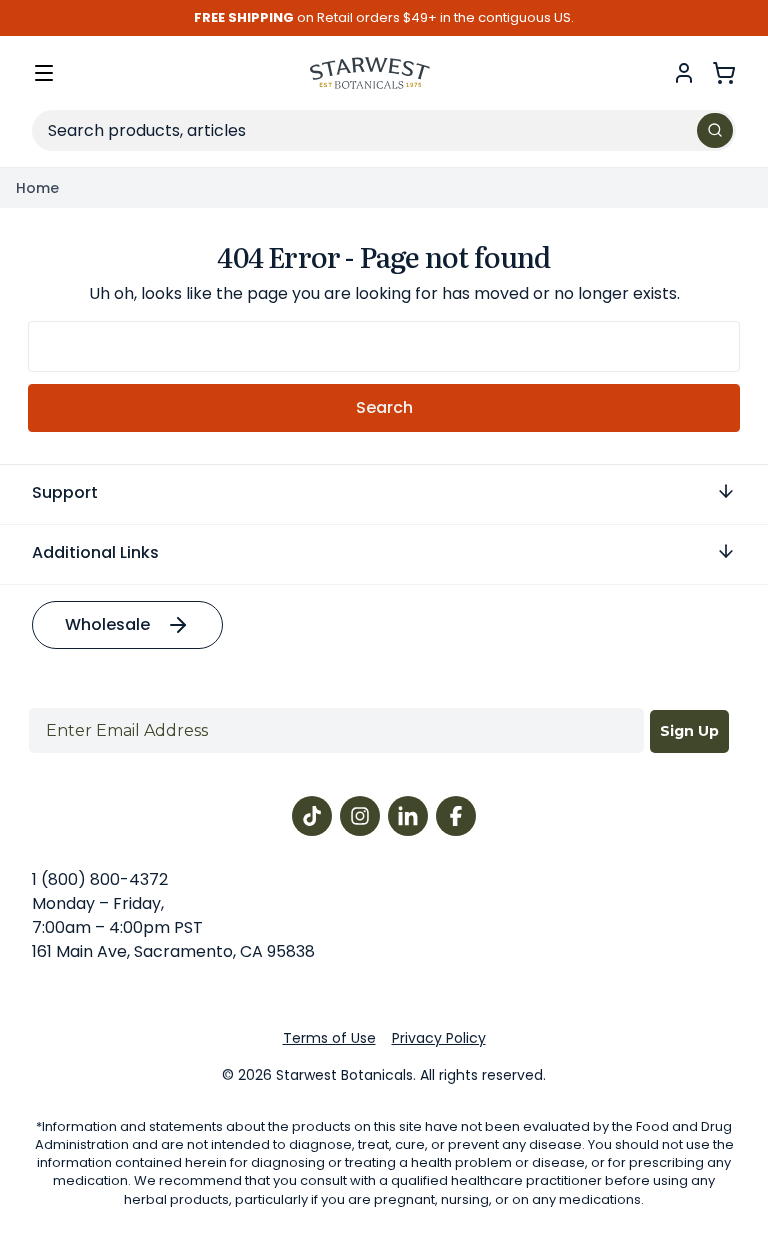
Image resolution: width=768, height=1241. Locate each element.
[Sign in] (684, 73)
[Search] (715, 130)
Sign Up (689, 731)
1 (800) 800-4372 (100, 879)
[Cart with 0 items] (724, 73)
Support (65, 492)
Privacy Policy (439, 1038)
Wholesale (107, 624)
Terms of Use (329, 1038)
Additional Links (95, 552)
